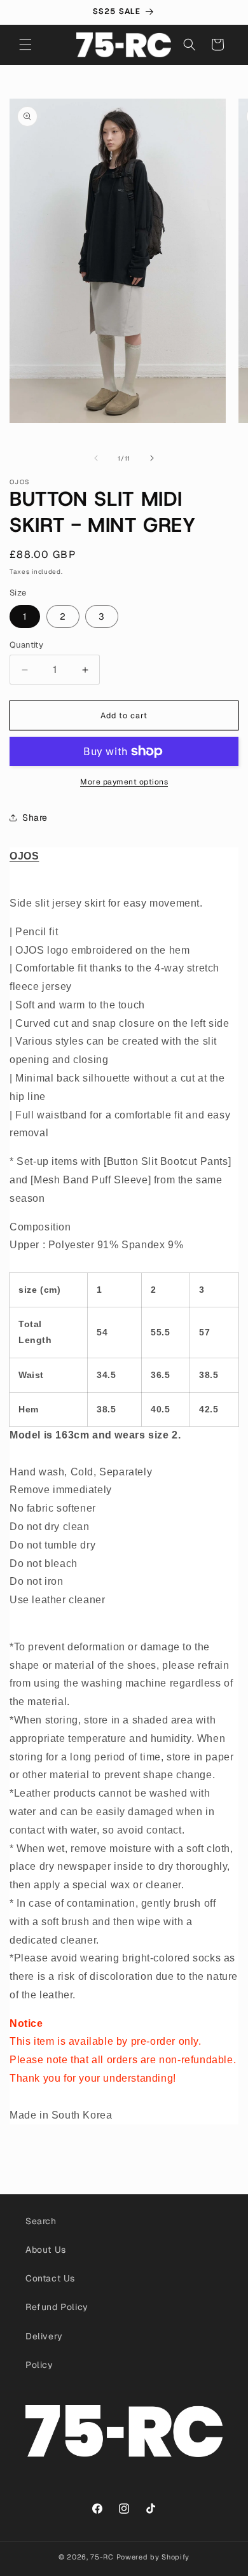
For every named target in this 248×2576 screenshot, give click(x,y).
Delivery (44, 2336)
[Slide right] (152, 458)
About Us (46, 2250)
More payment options (124, 782)
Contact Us (50, 2278)
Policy (39, 2365)
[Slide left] (96, 458)
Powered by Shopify (153, 2557)
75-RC (102, 2557)
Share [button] (35, 818)
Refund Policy (57, 2307)
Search (41, 2221)
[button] (25, 45)
